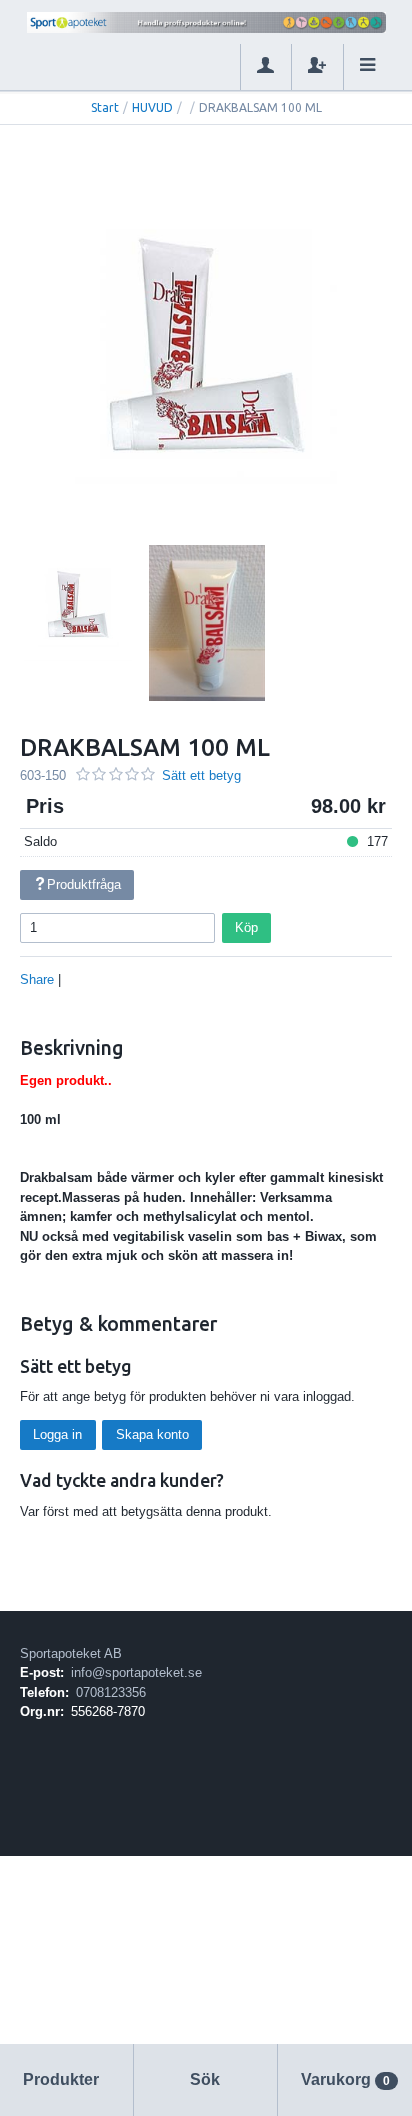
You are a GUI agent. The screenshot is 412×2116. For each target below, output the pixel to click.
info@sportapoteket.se (136, 1672)
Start (105, 107)
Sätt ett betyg (201, 775)
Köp (246, 927)
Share (37, 979)
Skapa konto (152, 1434)
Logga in (57, 1434)
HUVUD (152, 107)
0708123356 (111, 1692)
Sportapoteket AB (71, 1653)
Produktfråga (84, 884)
